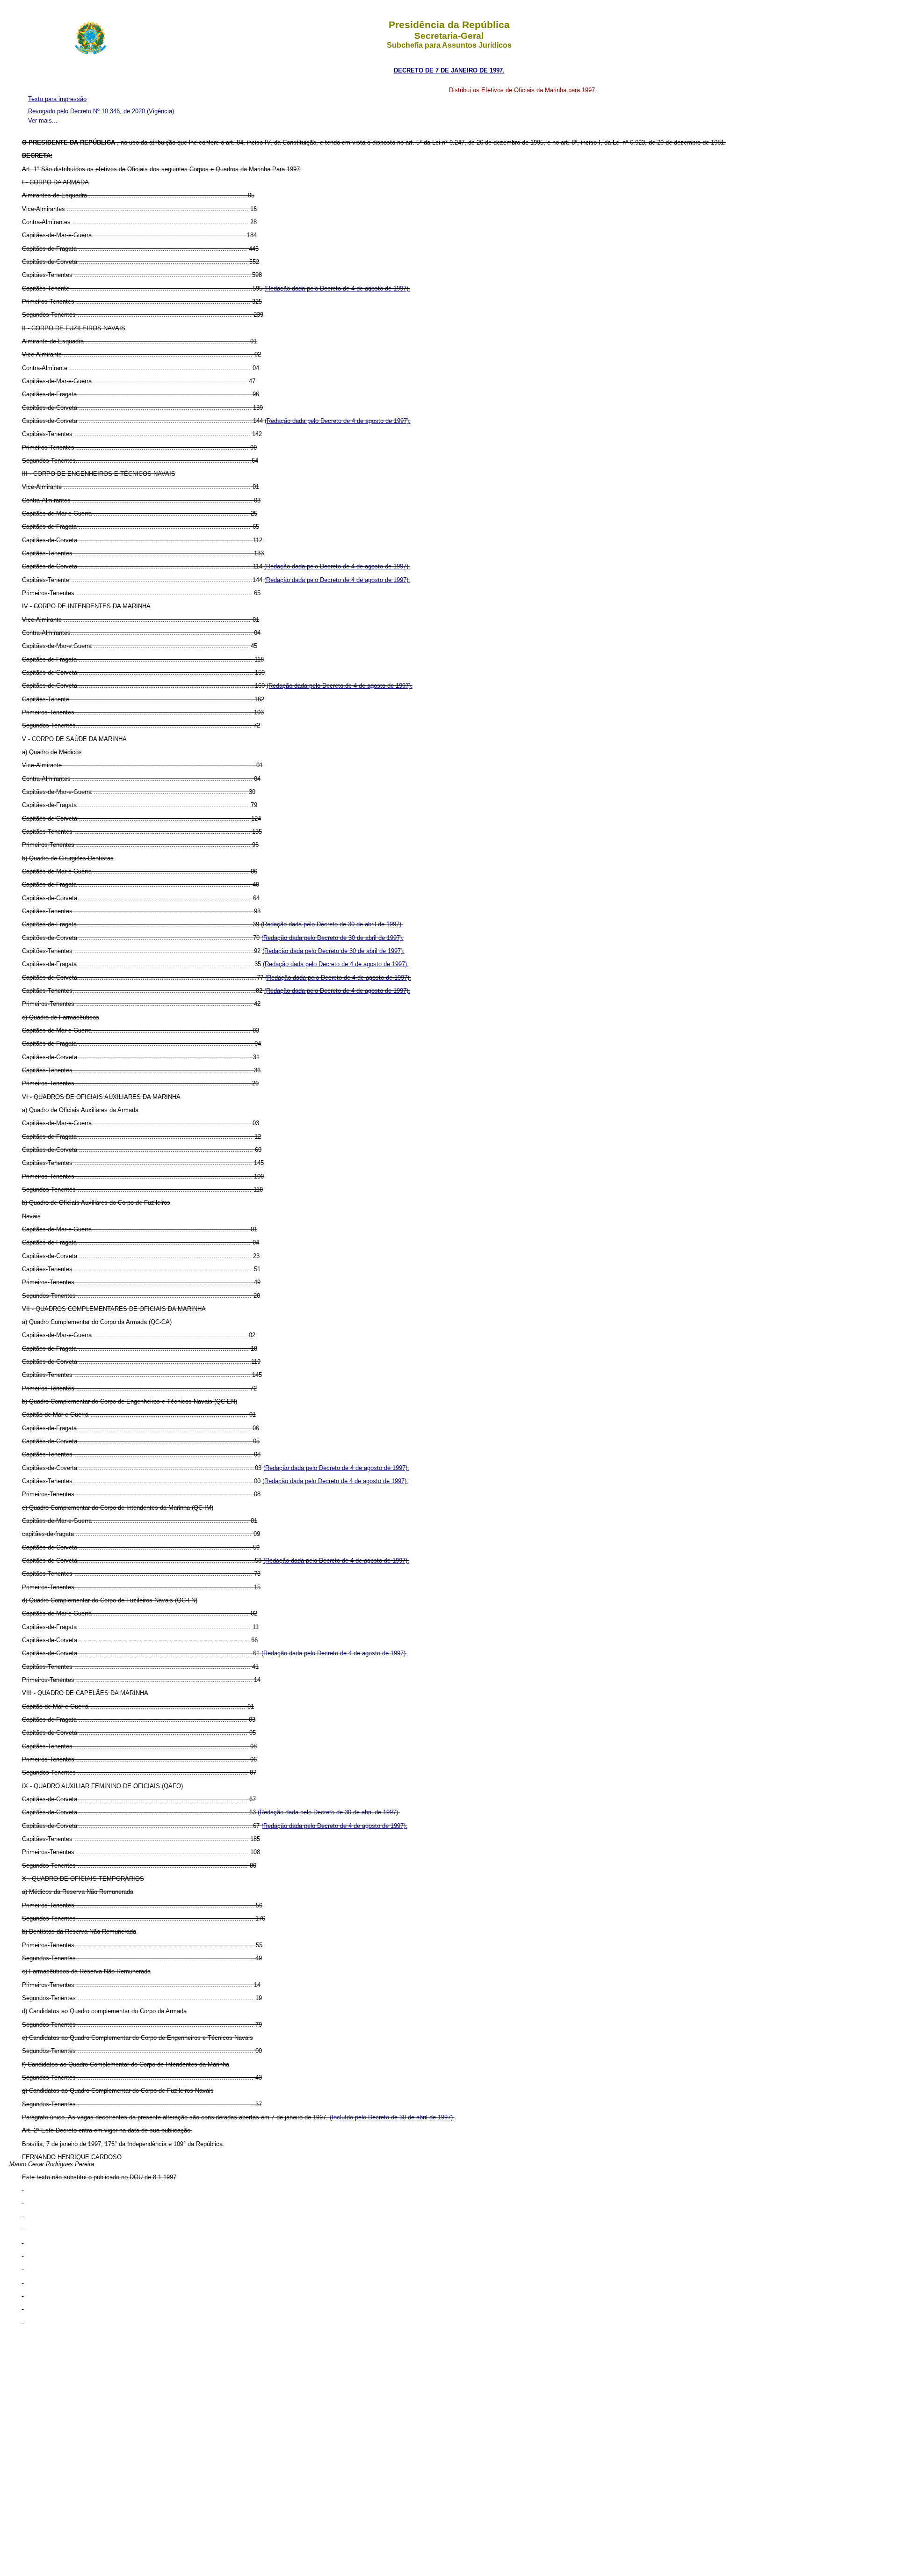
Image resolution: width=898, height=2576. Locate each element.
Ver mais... (43, 120)
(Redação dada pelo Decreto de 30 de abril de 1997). (332, 924)
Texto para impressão (57, 99)
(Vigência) (160, 111)
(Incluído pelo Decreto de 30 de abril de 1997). (392, 2117)
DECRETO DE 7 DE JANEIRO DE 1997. (449, 70)
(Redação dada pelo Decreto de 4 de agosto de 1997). (337, 288)
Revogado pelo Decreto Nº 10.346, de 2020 (87, 111)
